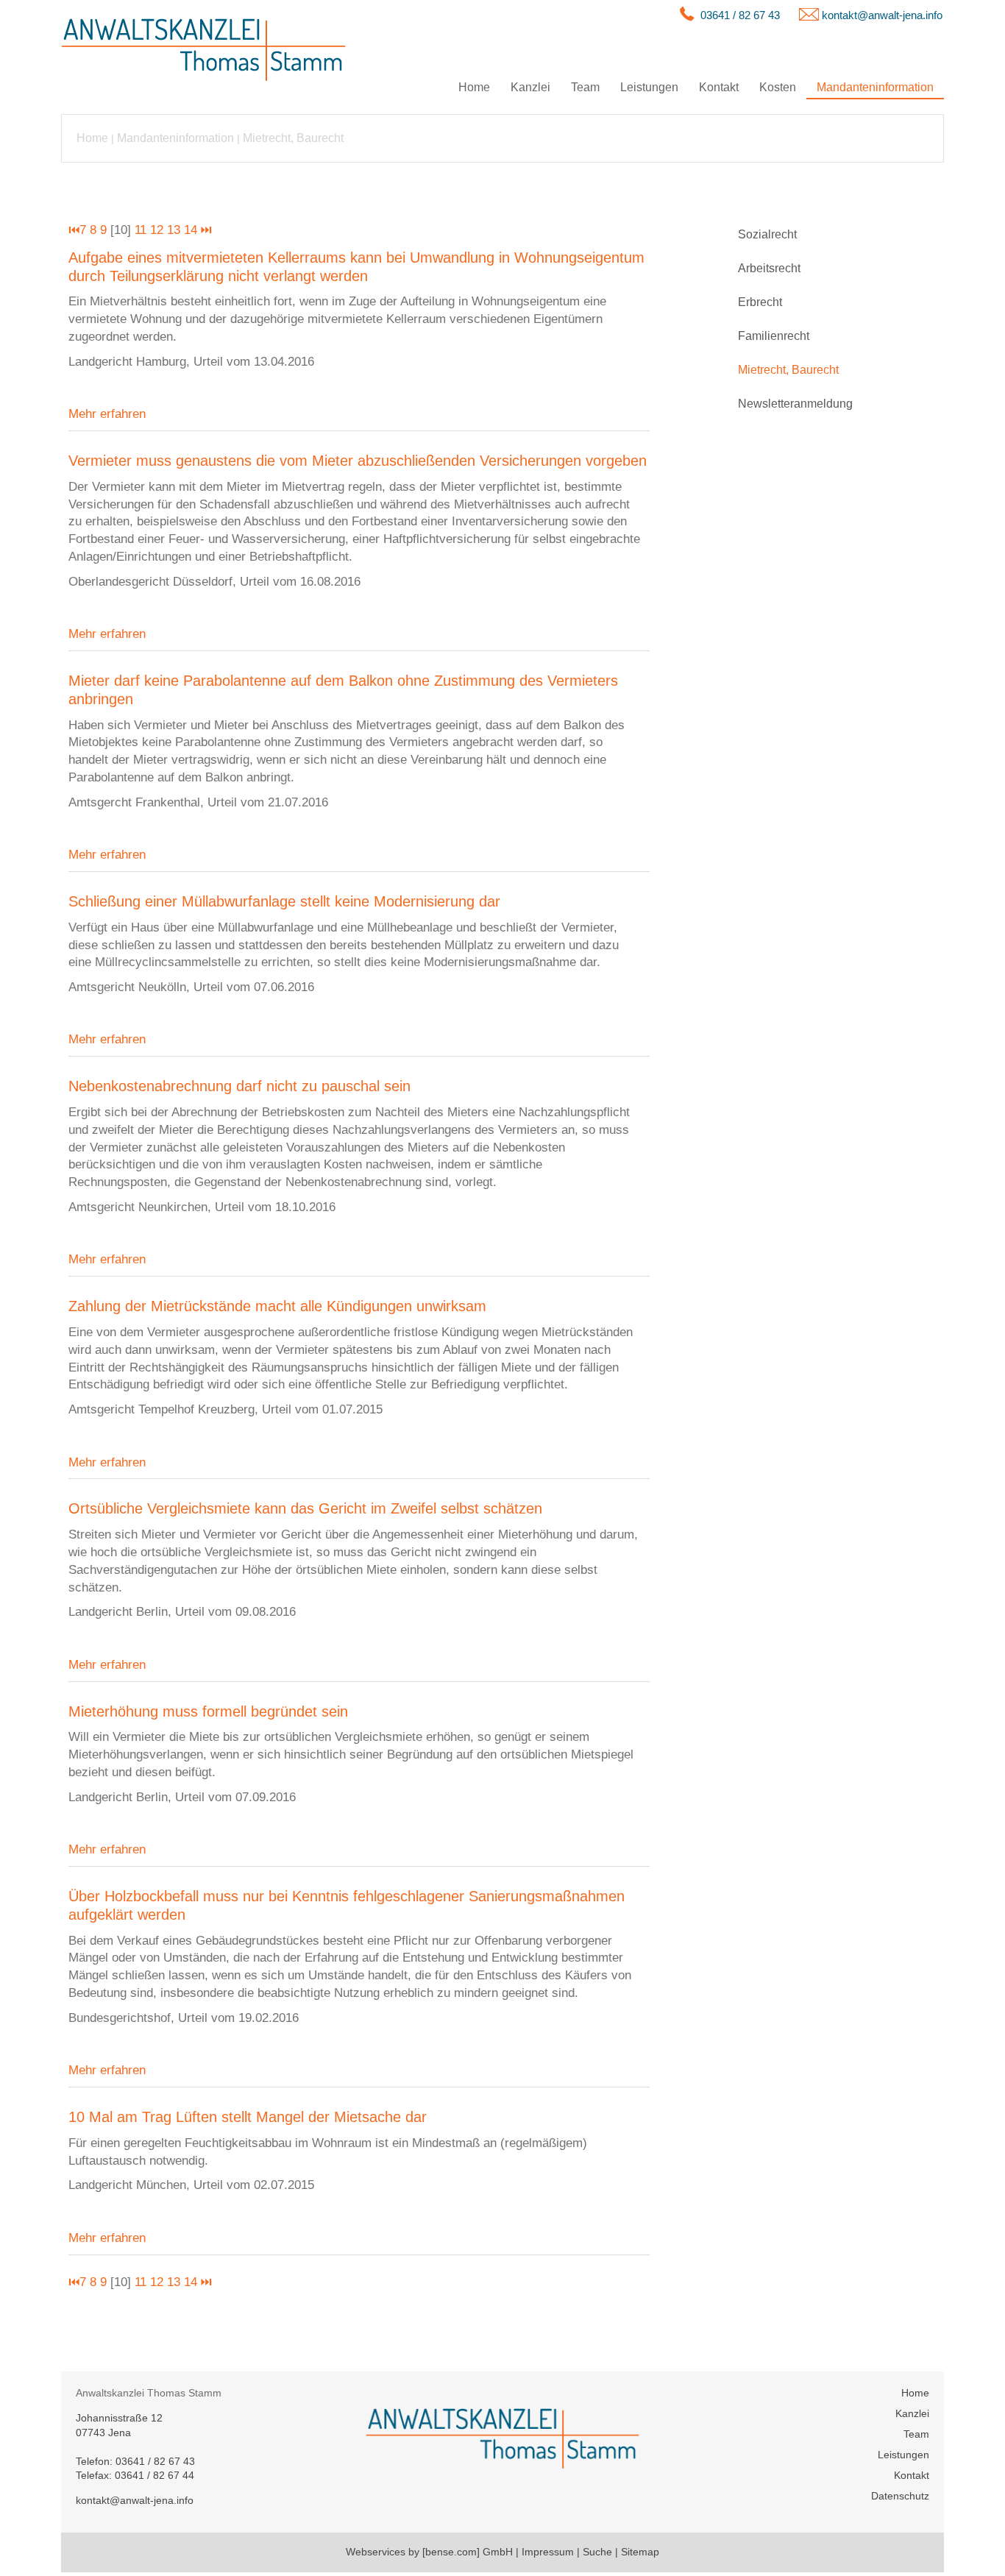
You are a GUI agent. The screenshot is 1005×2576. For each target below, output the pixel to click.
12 (157, 230)
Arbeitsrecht (769, 268)
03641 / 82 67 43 (740, 15)
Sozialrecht (767, 234)
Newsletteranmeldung (795, 404)
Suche (597, 2552)
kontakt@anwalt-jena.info (882, 15)
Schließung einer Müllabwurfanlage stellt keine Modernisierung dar (284, 901)
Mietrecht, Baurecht (293, 138)
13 (174, 230)
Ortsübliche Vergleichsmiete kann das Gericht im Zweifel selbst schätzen (305, 1508)
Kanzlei (530, 87)
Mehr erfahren (107, 414)
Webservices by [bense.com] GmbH (429, 2552)
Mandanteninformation (875, 87)
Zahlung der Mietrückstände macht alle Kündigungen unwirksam (277, 1306)
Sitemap (640, 2552)
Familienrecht (774, 336)
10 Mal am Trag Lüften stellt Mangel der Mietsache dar (248, 2117)
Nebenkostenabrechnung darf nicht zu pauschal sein (239, 1086)
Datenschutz (900, 2496)
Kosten (778, 87)
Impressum (548, 2552)
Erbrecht (760, 302)
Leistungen (649, 87)
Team (585, 87)
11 (141, 230)
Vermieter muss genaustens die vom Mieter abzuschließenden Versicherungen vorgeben (358, 461)
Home (474, 87)
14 (191, 230)
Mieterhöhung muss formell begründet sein (208, 1711)
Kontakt (719, 87)
